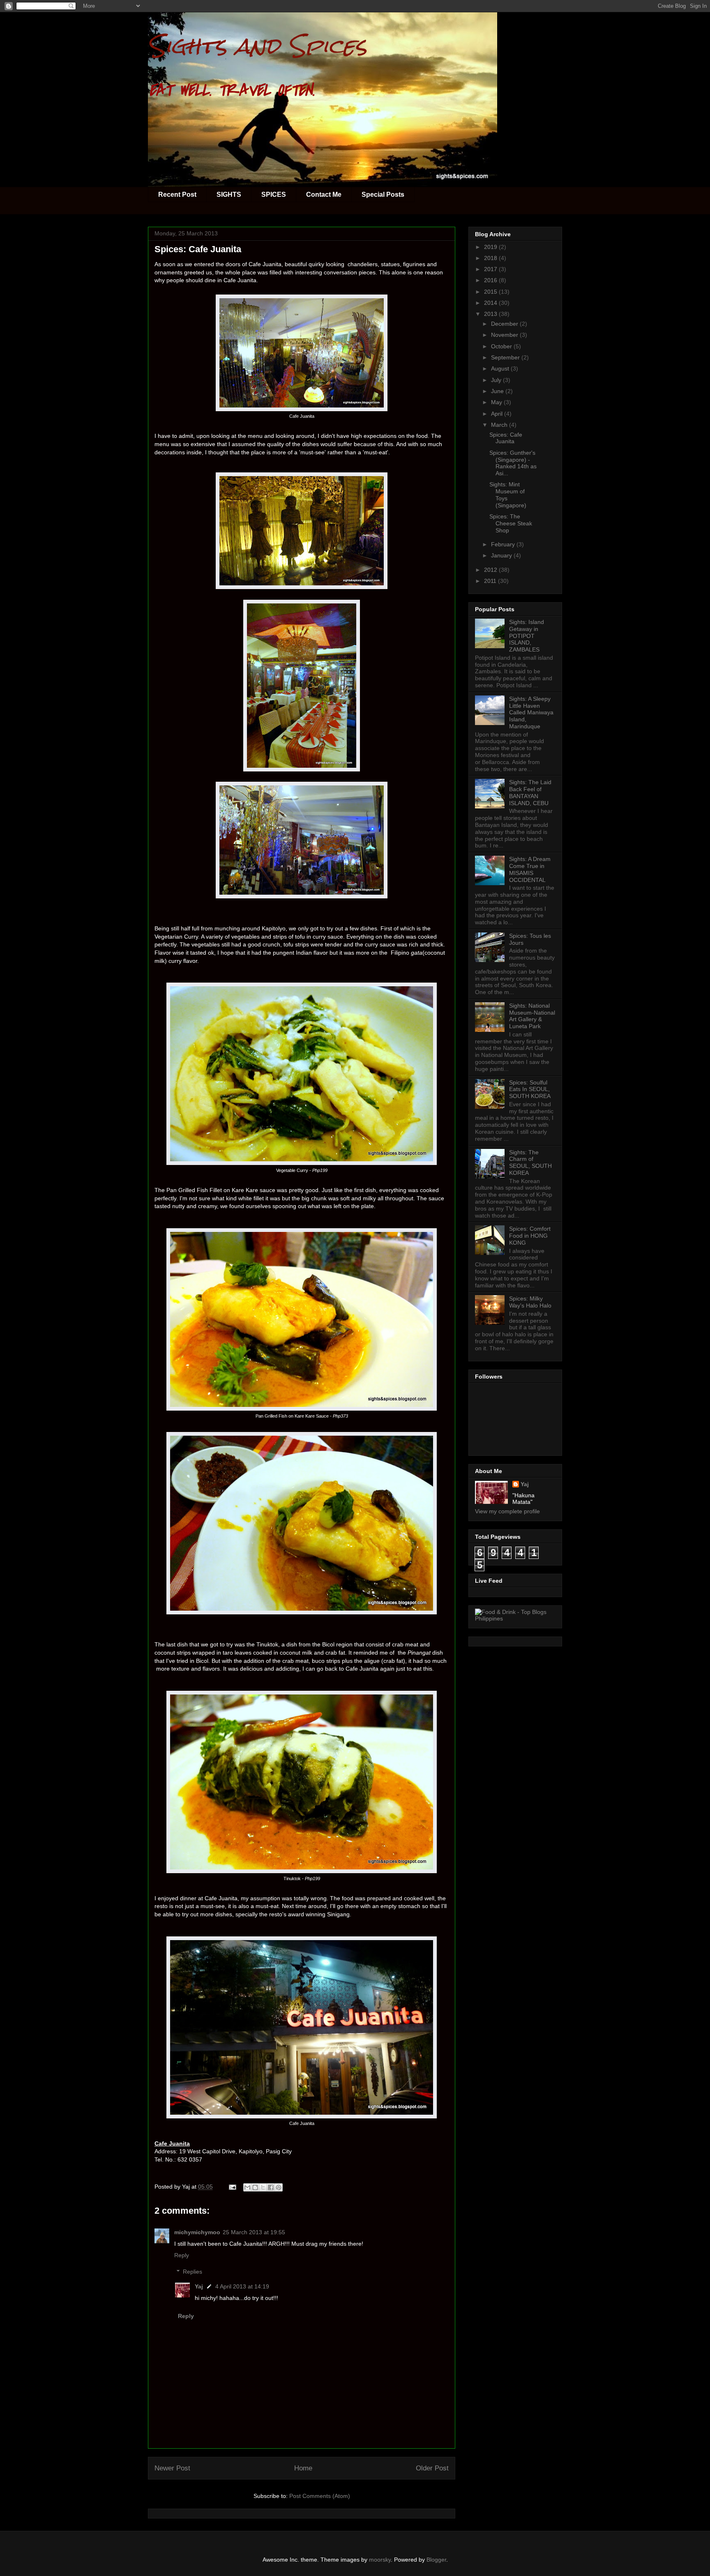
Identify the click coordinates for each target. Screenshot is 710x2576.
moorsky (380, 2560)
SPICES (274, 195)
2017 (491, 269)
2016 (491, 280)
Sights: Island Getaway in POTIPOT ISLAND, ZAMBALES (527, 636)
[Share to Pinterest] (279, 2187)
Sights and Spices (257, 46)
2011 (491, 581)
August (501, 368)
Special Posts (383, 195)
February (504, 544)
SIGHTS (229, 195)
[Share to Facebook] (271, 2187)
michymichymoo (197, 2232)
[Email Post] (232, 2187)
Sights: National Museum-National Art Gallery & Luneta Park (532, 1016)
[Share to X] (263, 2187)
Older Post (432, 2468)
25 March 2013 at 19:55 (254, 2232)
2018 (491, 258)
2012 (491, 570)
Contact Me (324, 195)
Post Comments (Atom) (320, 2496)
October (502, 346)
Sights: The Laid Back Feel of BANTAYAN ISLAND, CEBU (530, 792)
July (497, 380)
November (505, 335)
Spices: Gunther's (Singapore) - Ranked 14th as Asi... (513, 463)
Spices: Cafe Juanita (506, 438)
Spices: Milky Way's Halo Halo (530, 1302)
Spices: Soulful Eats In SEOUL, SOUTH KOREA (530, 1089)
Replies (192, 2272)
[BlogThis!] (255, 2187)
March (500, 425)
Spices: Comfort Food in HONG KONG (530, 1236)
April (498, 414)
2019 (491, 247)
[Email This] (247, 2187)
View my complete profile (507, 1511)
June (498, 391)
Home (303, 2468)
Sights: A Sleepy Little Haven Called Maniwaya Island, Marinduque (531, 712)
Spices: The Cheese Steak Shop (511, 523)
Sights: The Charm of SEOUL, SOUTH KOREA (530, 1163)
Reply (182, 2255)
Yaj (199, 2286)
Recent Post (177, 195)
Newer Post (172, 2468)
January (502, 555)
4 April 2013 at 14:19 (242, 2286)
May (497, 402)
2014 (491, 303)
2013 (491, 314)
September (506, 357)
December (505, 324)
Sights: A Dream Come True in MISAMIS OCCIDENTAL (530, 869)
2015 (491, 292)
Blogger (436, 2560)
